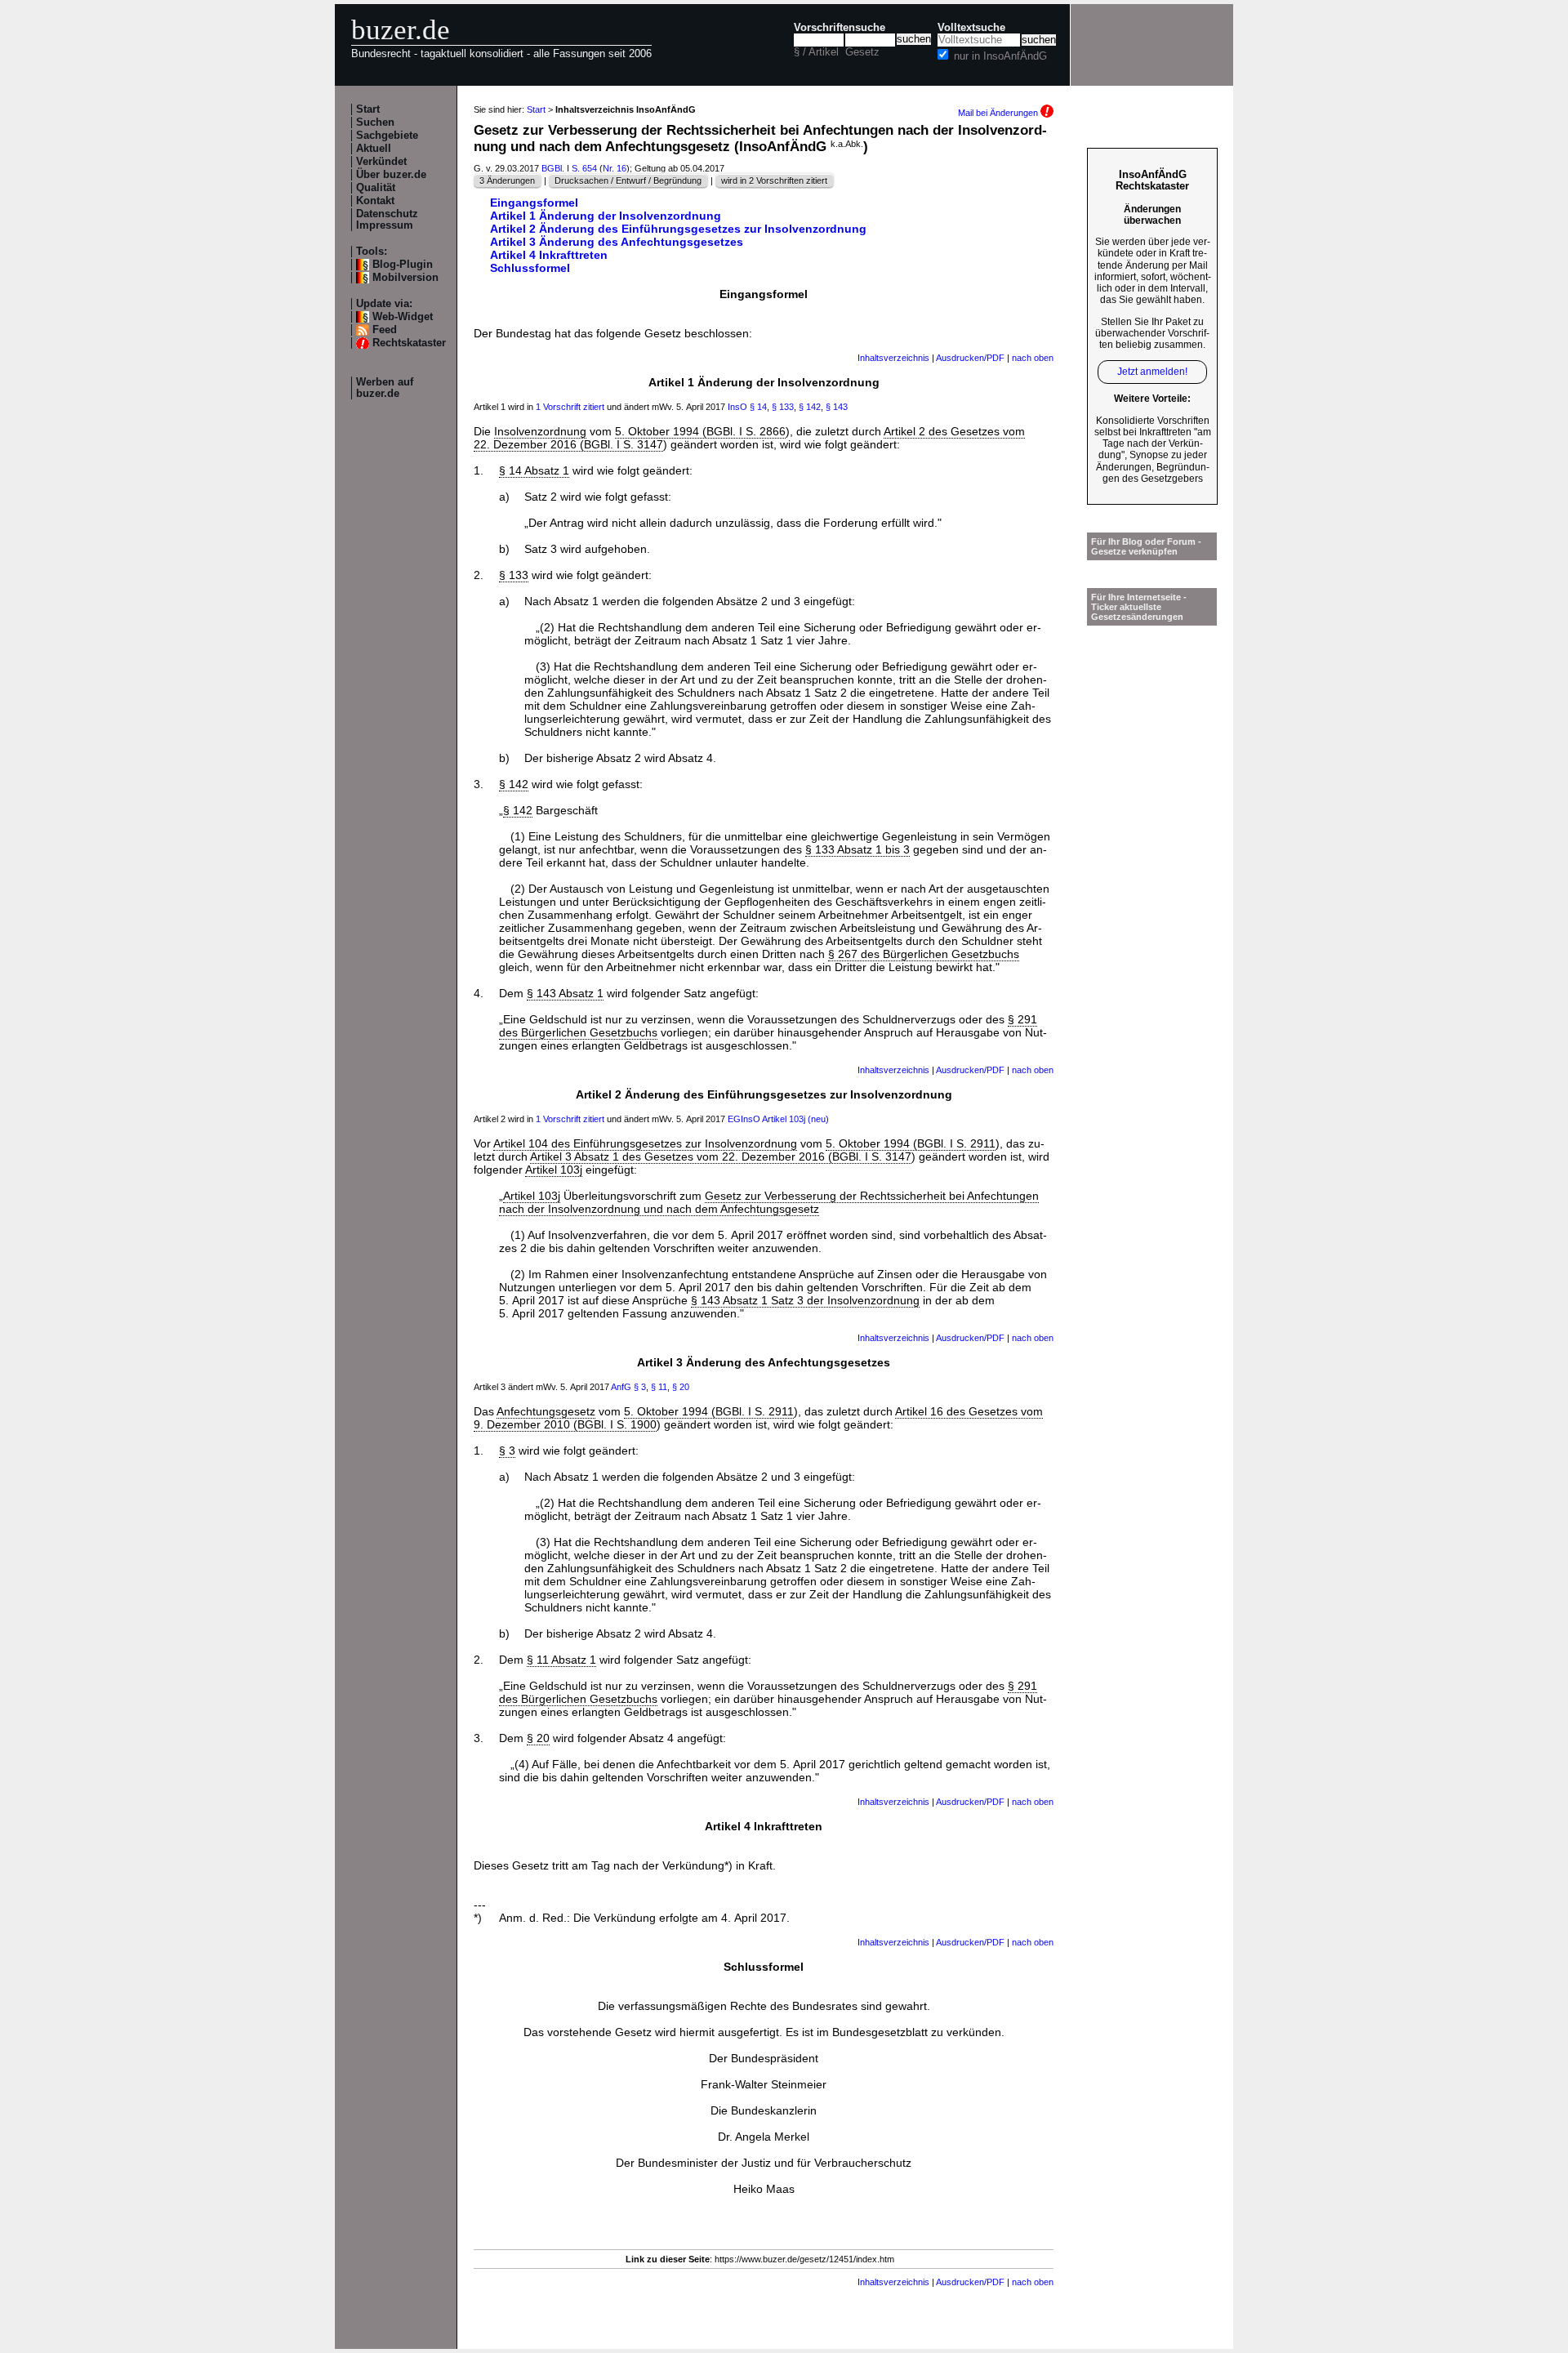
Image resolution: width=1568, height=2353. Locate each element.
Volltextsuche (971, 28)
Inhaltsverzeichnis (893, 358)
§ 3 (640, 1387)
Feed (385, 330)
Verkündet (381, 162)
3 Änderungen (507, 180)
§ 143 (837, 407)
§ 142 (810, 407)
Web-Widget (403, 317)
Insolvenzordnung (540, 431)
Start (368, 109)
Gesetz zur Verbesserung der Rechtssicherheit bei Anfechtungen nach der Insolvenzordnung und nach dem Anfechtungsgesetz (769, 1202)
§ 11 (659, 1387)
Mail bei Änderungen (999, 113)
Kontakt (375, 201)
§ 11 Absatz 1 (561, 1660)
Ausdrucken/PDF (970, 358)
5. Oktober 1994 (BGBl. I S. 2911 (911, 1143)
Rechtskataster (409, 343)
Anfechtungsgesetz (546, 1411)
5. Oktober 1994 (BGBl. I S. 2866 (700, 431)
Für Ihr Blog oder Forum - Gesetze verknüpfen (1146, 546)
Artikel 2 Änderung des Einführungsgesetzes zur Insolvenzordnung (678, 229)
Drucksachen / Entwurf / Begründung (628, 180)
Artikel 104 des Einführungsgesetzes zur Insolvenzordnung (645, 1143)
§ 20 (681, 1387)
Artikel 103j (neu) (795, 1119)
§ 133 (783, 407)
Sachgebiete (387, 136)
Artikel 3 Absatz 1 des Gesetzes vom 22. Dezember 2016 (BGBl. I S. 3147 (721, 1156)
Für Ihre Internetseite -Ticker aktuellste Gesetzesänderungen (1139, 607)
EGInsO (744, 1119)
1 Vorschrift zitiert (570, 407)
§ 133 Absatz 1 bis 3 (857, 849)
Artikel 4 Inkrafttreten (549, 255)
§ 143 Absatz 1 (565, 993)
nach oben (1033, 358)
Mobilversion (405, 278)
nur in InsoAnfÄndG (1000, 56)
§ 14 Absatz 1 (534, 470)
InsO (737, 407)
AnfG (621, 1387)
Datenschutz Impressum (387, 220)
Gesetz (862, 52)
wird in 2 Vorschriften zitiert (774, 180)
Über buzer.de (391, 175)
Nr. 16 (615, 168)
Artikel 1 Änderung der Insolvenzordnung (606, 216)
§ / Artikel (816, 52)
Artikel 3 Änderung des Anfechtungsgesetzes (617, 242)
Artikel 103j (554, 1170)
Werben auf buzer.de (385, 388)
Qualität (376, 188)
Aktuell (374, 149)
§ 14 (758, 407)
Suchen (375, 123)
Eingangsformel (534, 203)
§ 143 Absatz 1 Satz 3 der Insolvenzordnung (805, 1300)
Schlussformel (530, 268)
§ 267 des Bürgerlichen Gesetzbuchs (924, 954)
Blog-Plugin (403, 265)
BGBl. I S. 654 (569, 168)
